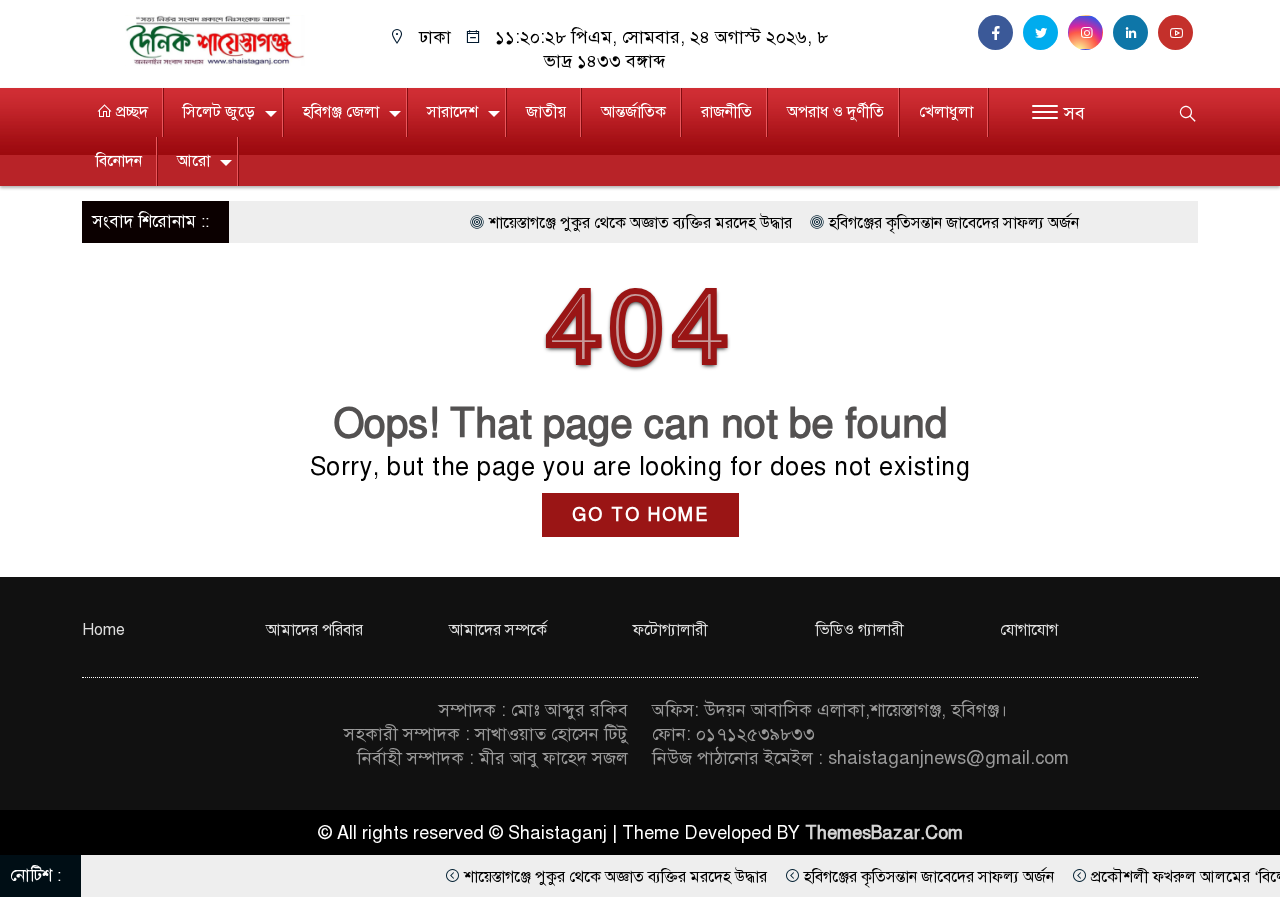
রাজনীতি (726, 112)
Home (103, 630)
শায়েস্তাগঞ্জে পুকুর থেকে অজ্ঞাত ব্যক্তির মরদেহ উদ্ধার (613, 223)
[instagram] (1090, 33)
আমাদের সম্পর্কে (498, 630)
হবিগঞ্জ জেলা (341, 112)
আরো (193, 161)
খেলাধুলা (946, 112)
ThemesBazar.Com (884, 833)
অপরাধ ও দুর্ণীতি (835, 112)
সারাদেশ (452, 112)
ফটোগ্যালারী (670, 630)
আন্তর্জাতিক (633, 112)
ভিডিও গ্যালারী (860, 630)
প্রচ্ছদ (130, 112)
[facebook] (1000, 33)
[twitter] (1045, 33)
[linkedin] (1135, 33)
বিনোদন (119, 161)
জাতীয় (546, 112)
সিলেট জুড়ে (219, 112)
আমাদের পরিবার (314, 630)
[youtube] (1178, 33)
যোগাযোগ (1029, 630)
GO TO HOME (640, 515)
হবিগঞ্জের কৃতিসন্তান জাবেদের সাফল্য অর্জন (927, 223)
